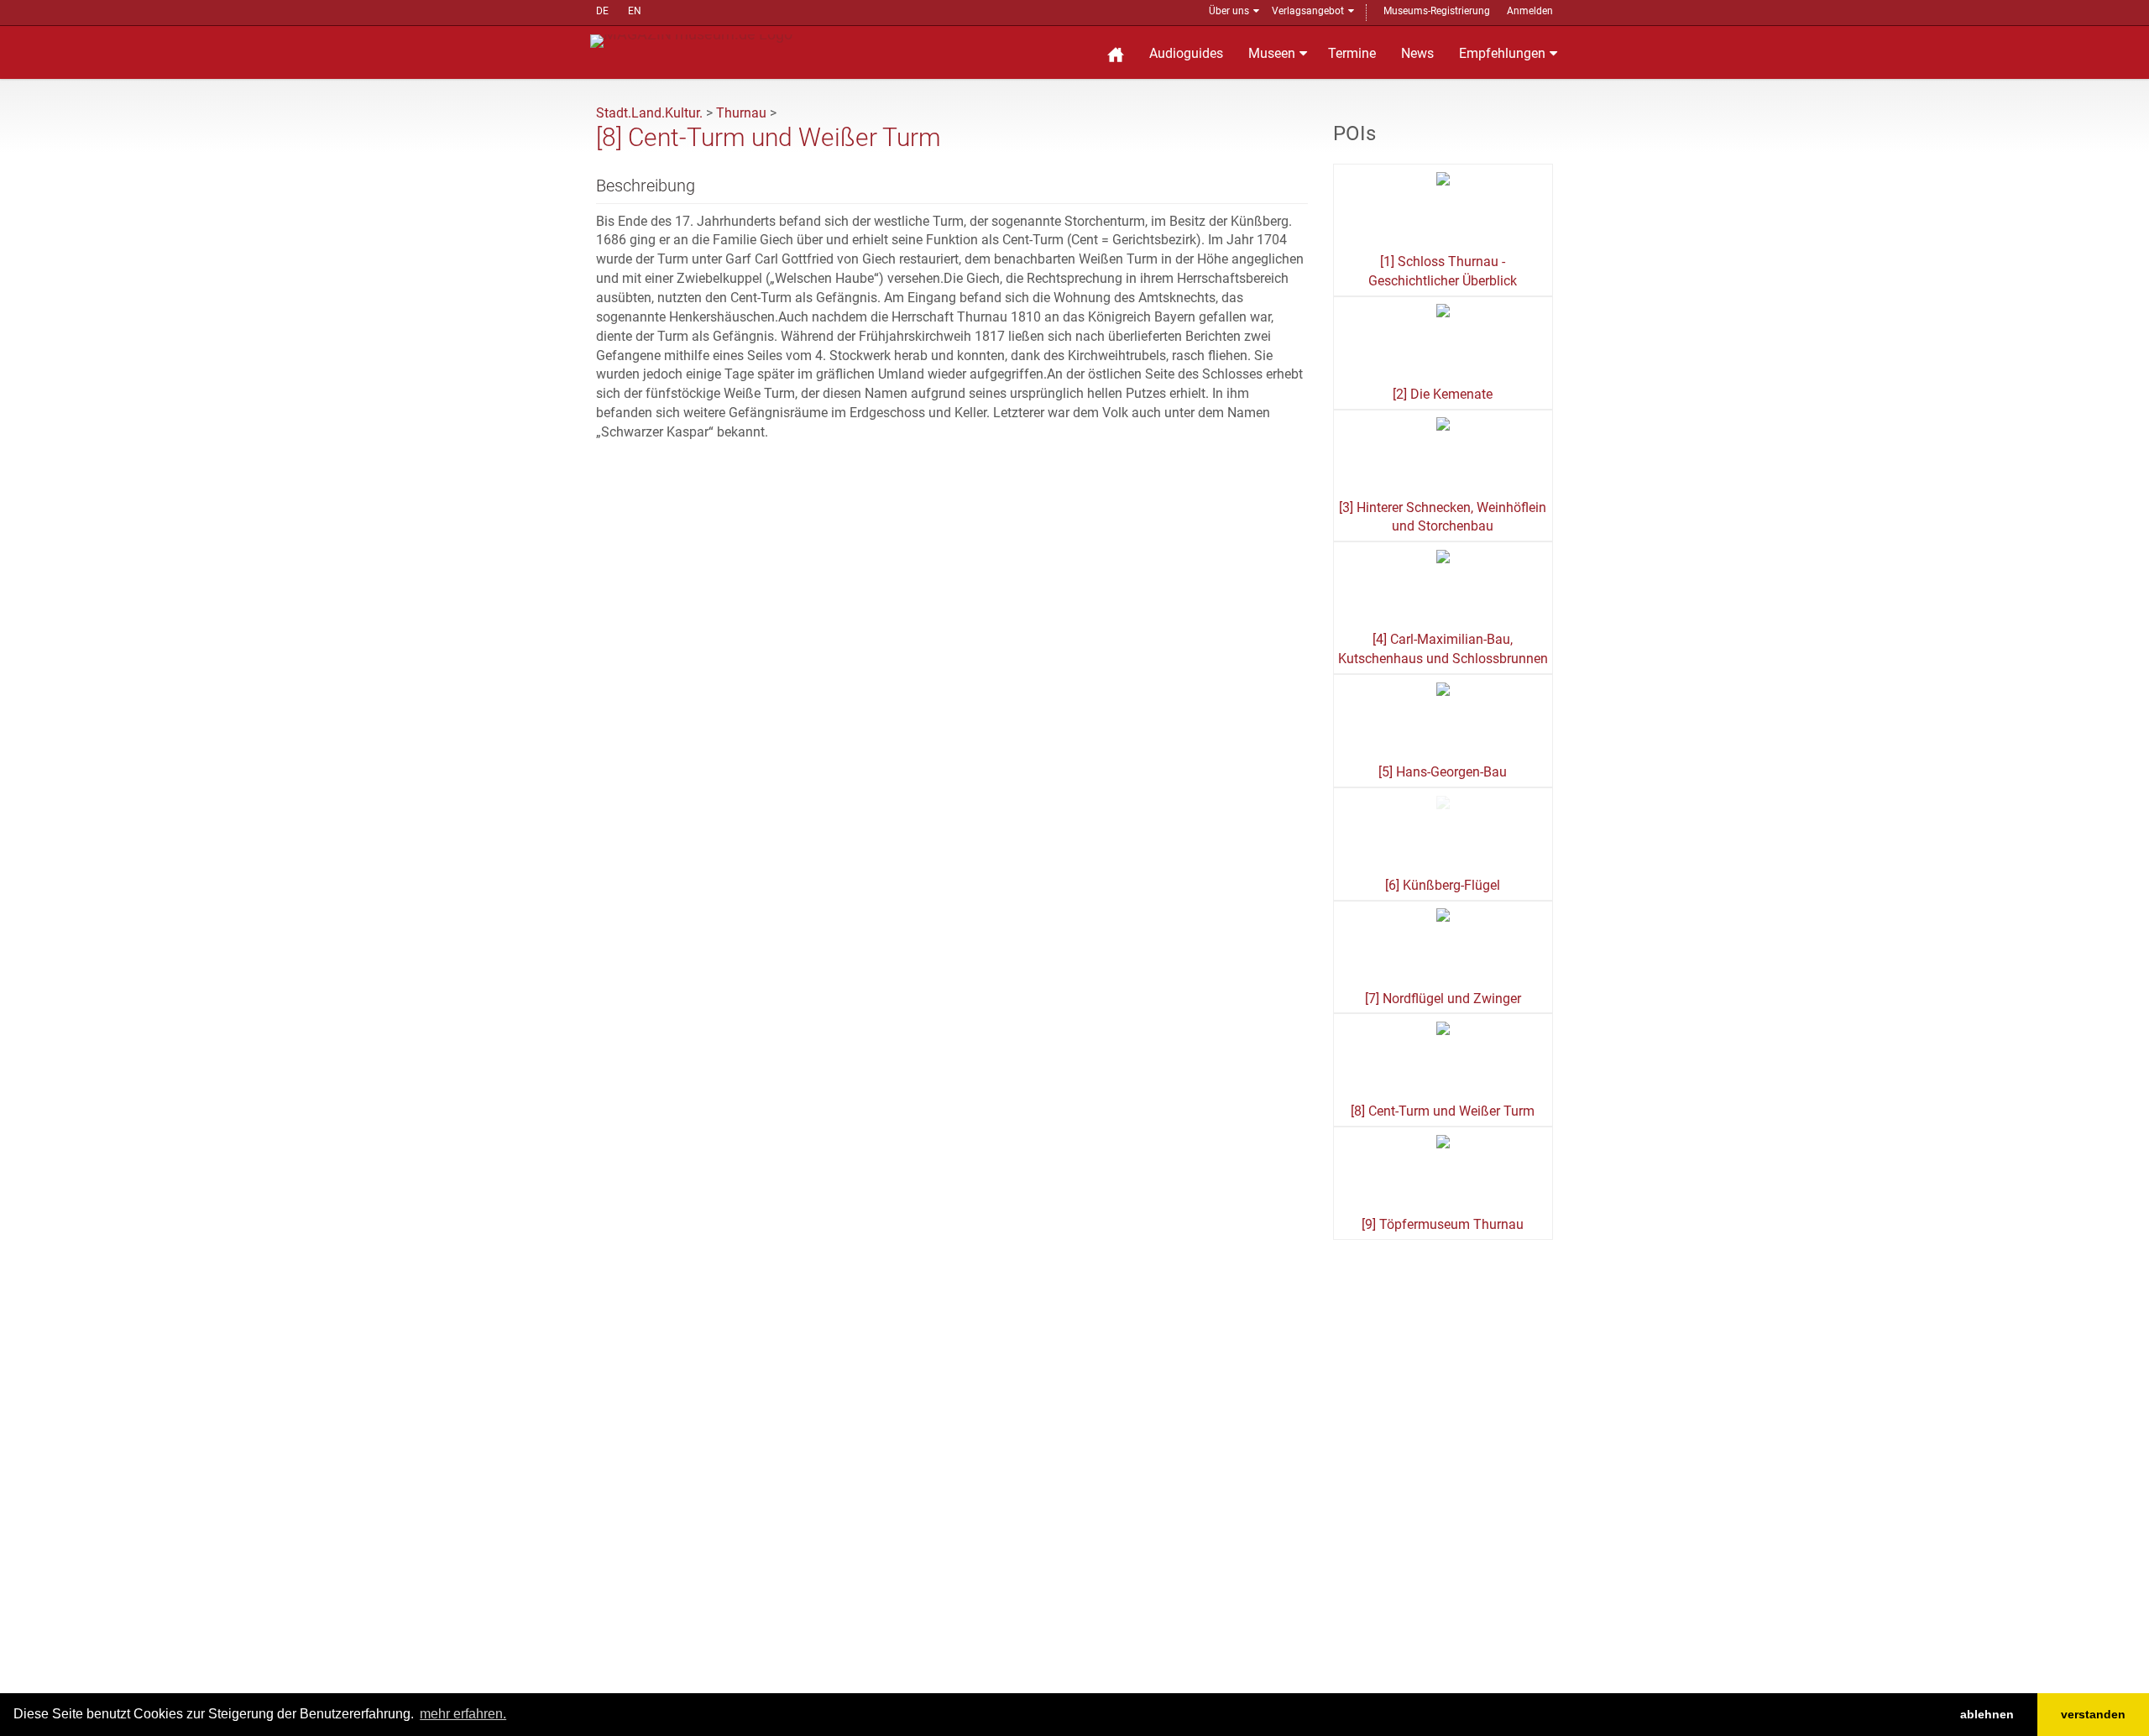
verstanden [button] (2093, 1714)
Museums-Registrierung (1437, 11)
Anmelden (1530, 11)
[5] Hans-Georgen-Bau (1443, 772)
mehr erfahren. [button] (463, 1714)
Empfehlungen (1502, 53)
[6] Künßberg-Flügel (1443, 885)
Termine (1352, 53)
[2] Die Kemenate (1443, 394)
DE (602, 11)
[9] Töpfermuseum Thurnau (1443, 1224)
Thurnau (741, 113)
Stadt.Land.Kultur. (649, 113)
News (1417, 53)
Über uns (1229, 11)
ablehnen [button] (1987, 1714)
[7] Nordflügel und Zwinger (1443, 999)
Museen (1272, 53)
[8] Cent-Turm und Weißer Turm (1443, 1111)
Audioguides (1186, 53)
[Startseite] (1116, 52)
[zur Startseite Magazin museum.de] (691, 40)
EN (635, 11)
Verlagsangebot (1308, 11)
